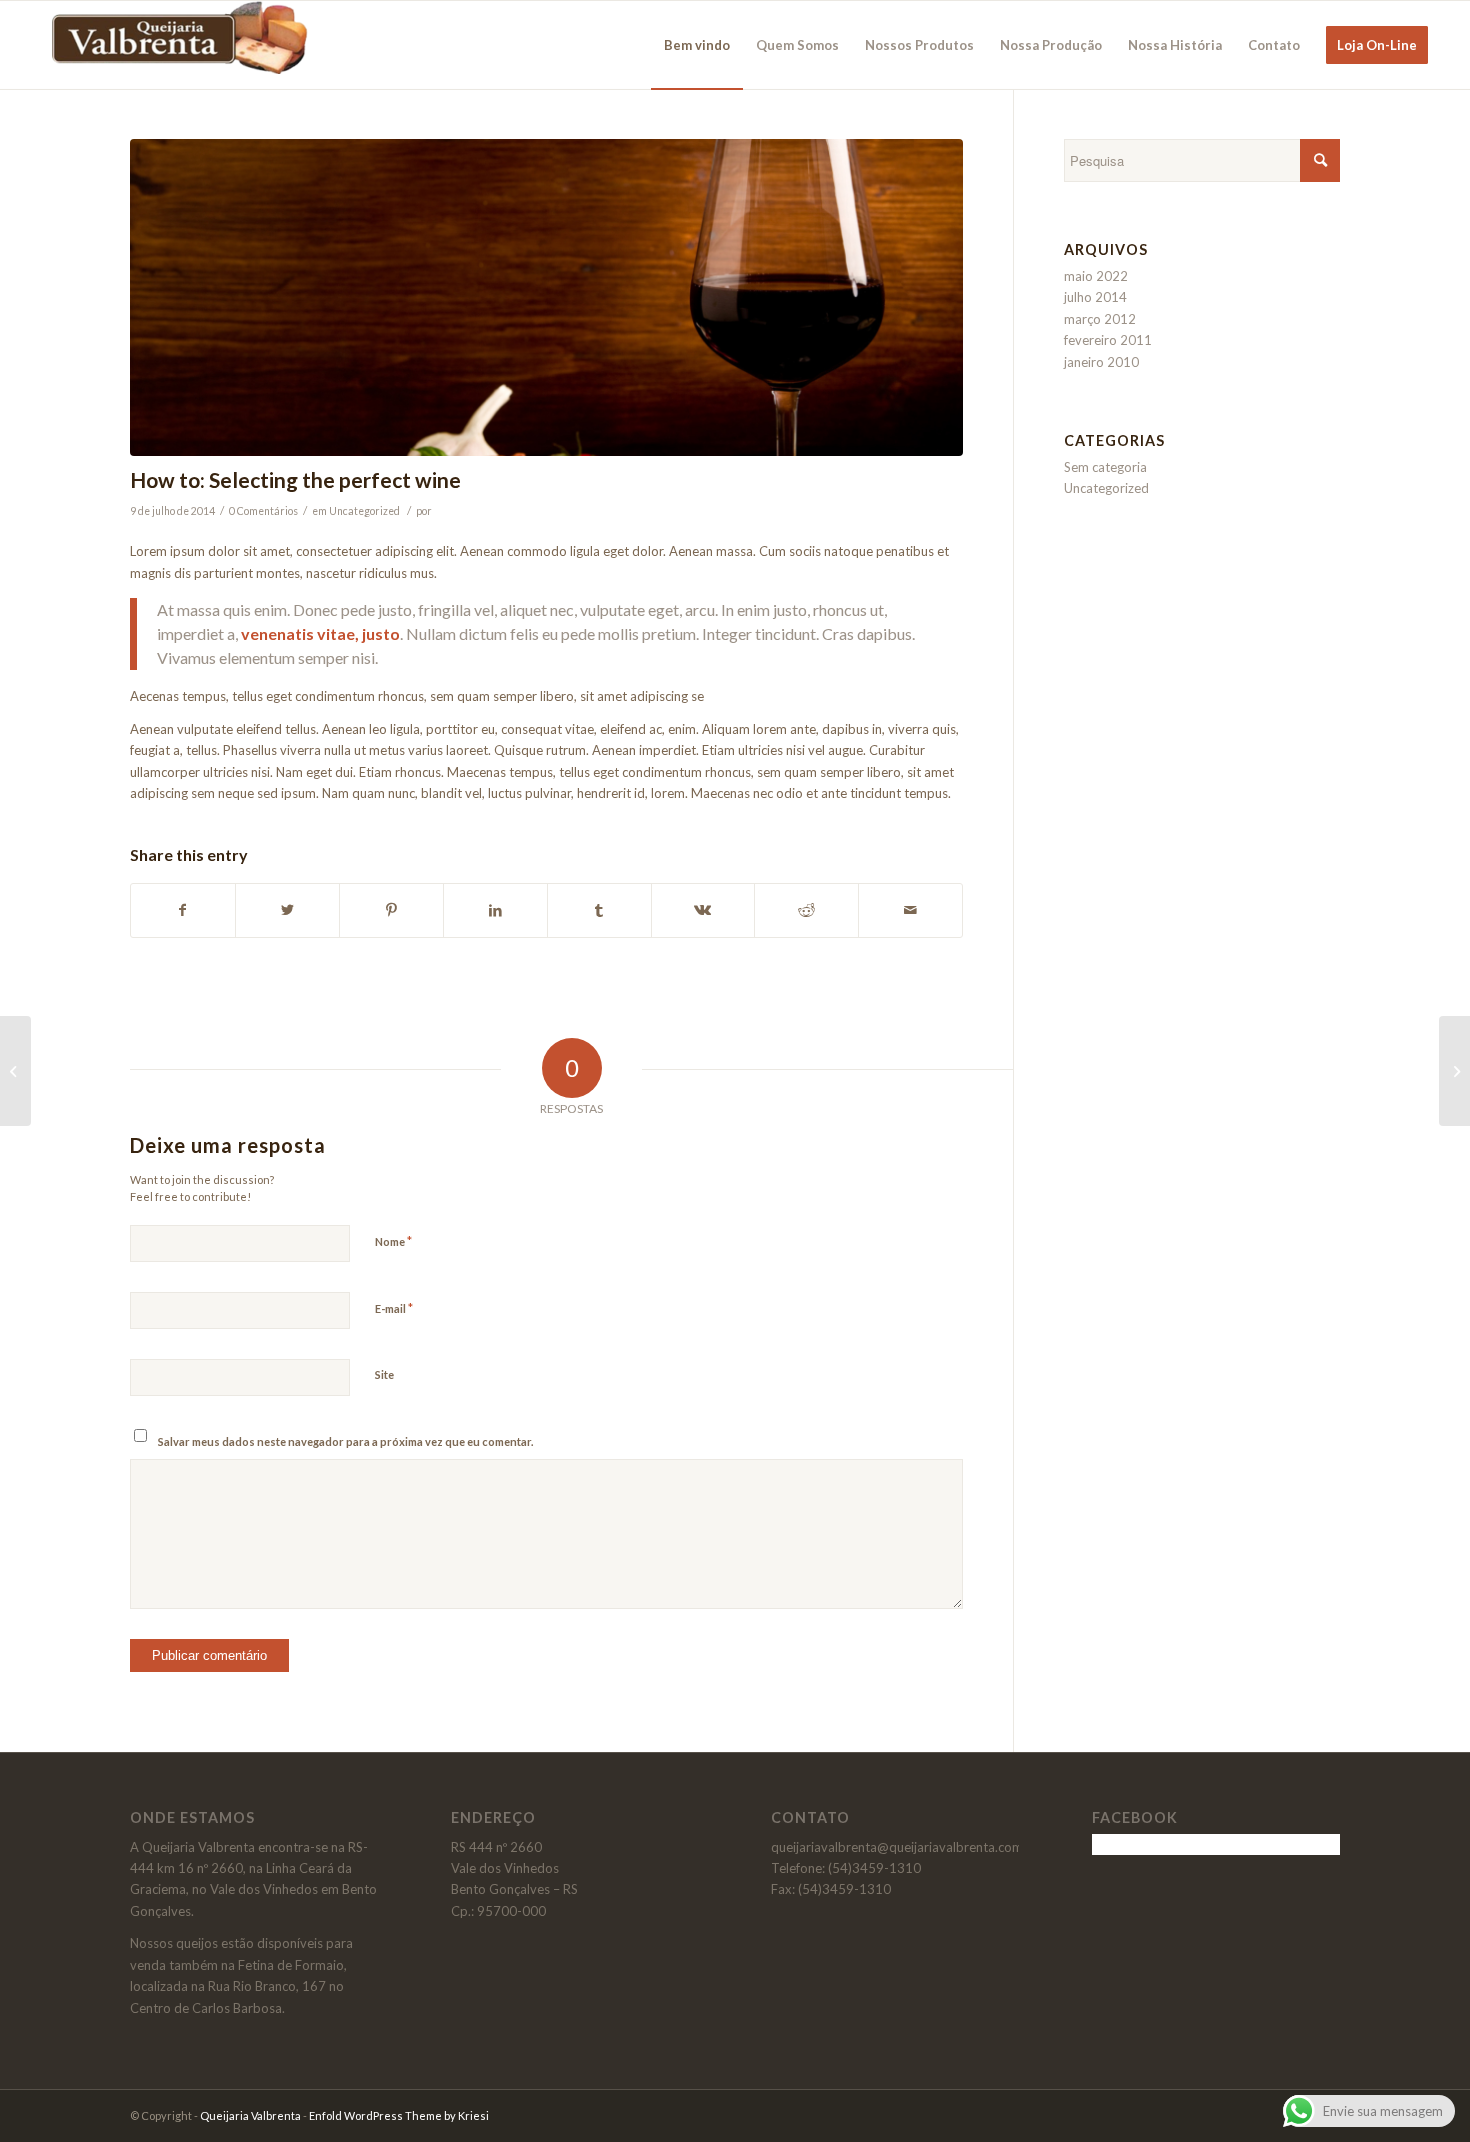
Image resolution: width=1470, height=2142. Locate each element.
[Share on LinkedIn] (495, 910)
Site (384, 1374)
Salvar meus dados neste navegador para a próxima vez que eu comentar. (345, 1441)
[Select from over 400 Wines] (546, 297)
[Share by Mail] (910, 910)
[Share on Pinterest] (391, 910)
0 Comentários (263, 511)
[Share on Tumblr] (599, 910)
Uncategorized (364, 511)
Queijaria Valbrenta (250, 2115)
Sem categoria (1105, 467)
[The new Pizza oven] (15, 1071)
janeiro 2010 (1101, 362)
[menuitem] (697, 45)
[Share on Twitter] (287, 910)
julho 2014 (1095, 297)
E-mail (394, 1308)
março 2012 (1100, 319)
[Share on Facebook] (183, 910)
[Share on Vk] (703, 910)
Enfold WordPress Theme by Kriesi (399, 2115)
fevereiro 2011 (1108, 340)
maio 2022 (1096, 276)
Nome (393, 1241)
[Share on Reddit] (806, 910)
